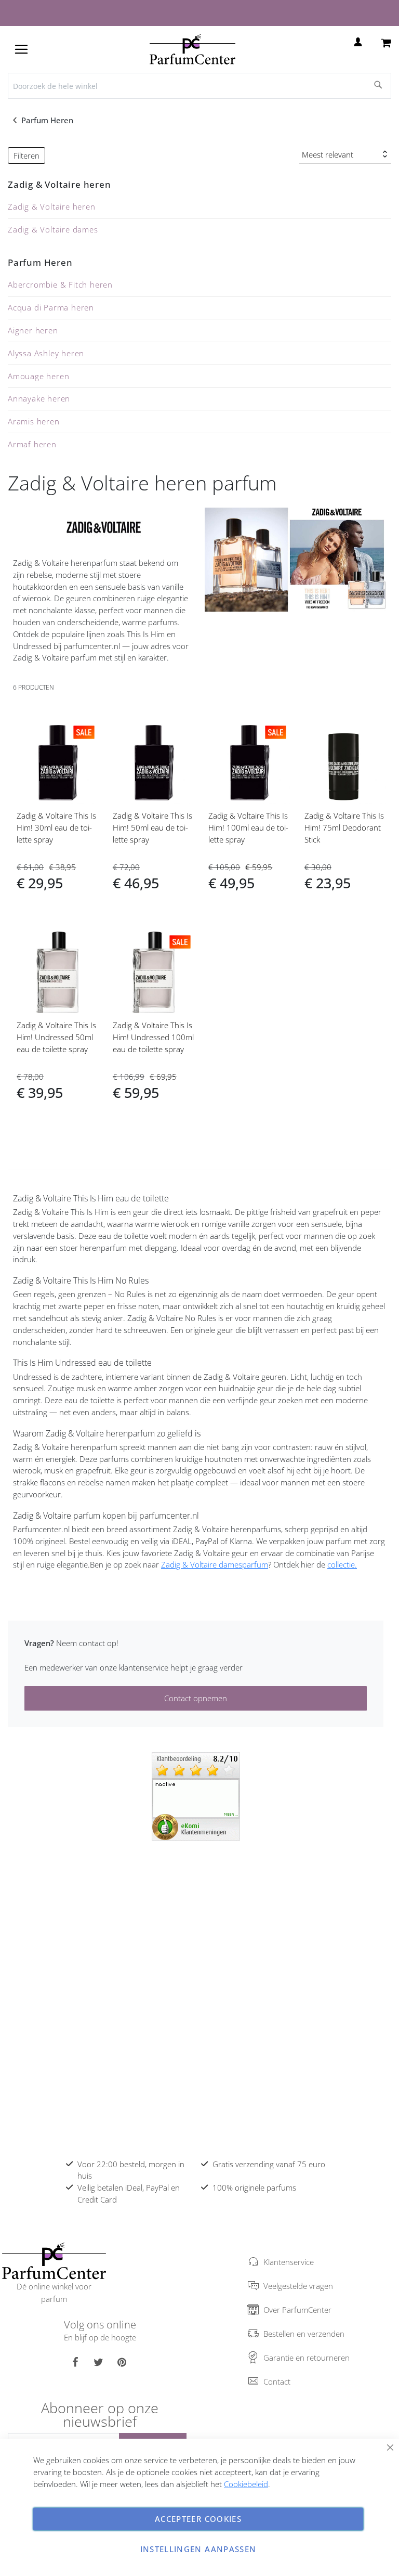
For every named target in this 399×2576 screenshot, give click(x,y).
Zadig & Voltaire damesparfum (215, 1564)
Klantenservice (289, 2262)
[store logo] (192, 49)
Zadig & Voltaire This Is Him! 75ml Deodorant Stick (344, 827)
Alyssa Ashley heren (46, 353)
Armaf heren (32, 444)
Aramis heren (34, 421)
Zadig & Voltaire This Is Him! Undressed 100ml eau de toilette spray (153, 1037)
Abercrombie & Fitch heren (60, 284)
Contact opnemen (196, 1698)
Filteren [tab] (26, 156)
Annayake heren (39, 398)
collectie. (342, 1564)
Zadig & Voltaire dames (53, 229)
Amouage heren (38, 376)
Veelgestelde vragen (298, 2286)
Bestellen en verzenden (304, 2334)
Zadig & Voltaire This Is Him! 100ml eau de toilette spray (248, 827)
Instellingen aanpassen (198, 2549)
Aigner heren (33, 330)
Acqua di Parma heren (51, 307)
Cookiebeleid (246, 2484)
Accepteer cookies (198, 2519)
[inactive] (196, 1795)
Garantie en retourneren (307, 2358)
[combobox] (199, 86)
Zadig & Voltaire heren (59, 184)
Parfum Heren (48, 120)
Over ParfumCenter (297, 2310)
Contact (277, 2381)
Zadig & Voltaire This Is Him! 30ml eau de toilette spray (56, 827)
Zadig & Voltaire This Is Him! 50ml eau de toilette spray (152, 827)
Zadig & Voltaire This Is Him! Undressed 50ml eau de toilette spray (56, 1037)
